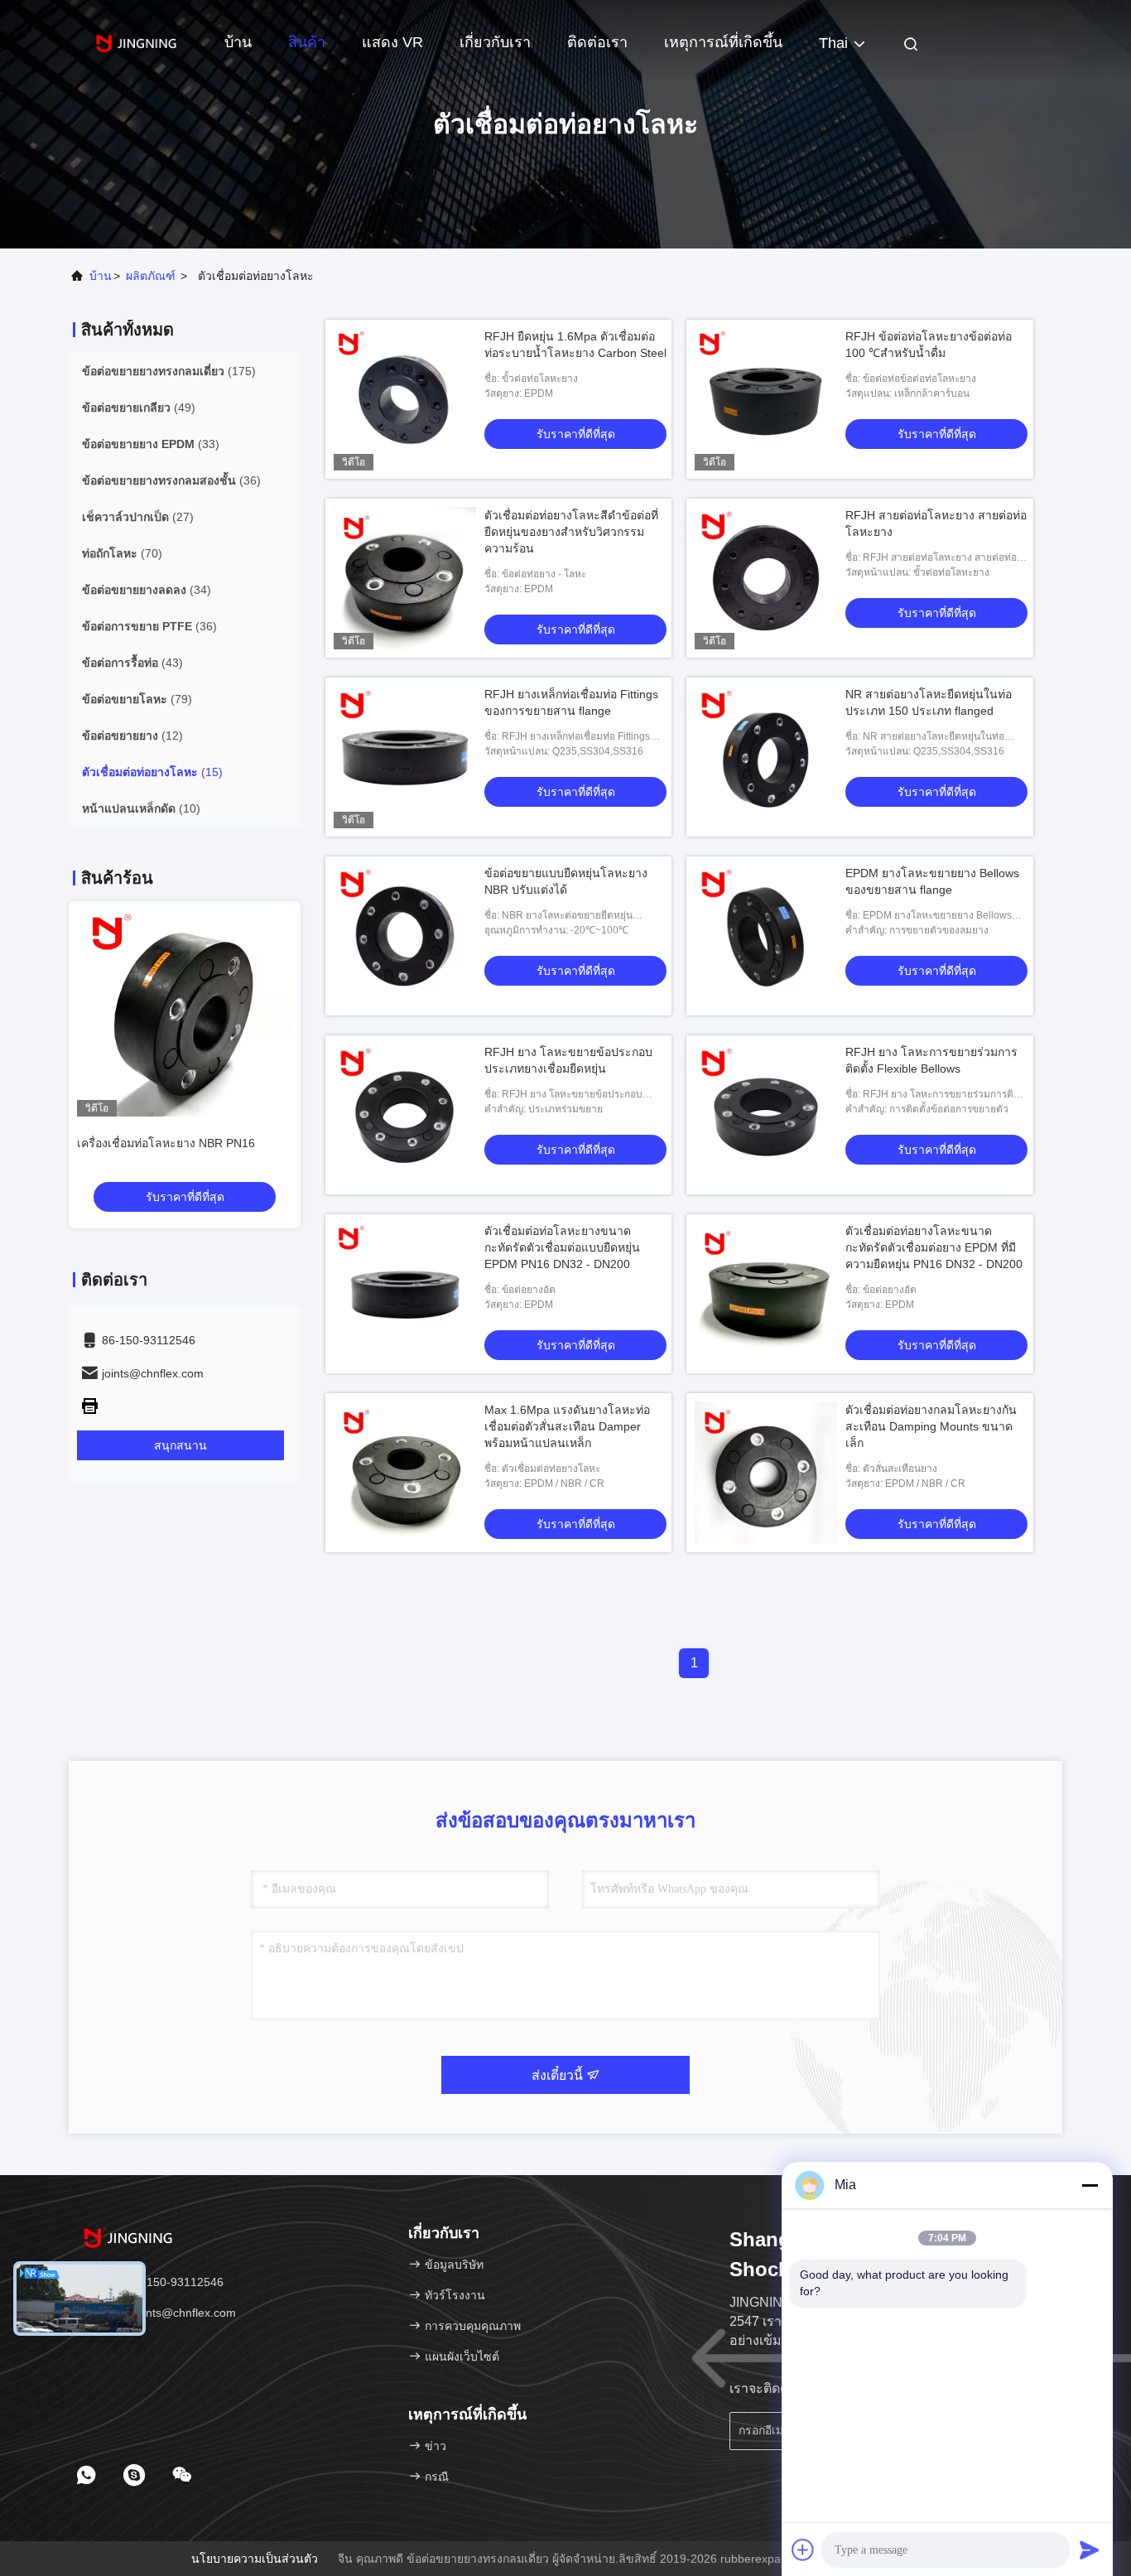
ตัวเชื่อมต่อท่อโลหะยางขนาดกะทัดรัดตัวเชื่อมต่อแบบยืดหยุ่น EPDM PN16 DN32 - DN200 (562, 1247)
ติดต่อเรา (597, 42)
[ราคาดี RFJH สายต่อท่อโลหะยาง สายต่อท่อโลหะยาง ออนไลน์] (766, 578)
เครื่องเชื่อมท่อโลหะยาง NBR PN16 (166, 1143)
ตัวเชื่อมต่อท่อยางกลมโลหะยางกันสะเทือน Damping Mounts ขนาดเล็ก (931, 1426)
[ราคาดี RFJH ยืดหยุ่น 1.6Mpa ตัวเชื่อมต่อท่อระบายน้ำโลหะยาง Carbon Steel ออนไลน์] (405, 399)
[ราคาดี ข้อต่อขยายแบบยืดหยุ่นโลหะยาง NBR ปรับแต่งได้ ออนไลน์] (405, 936)
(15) (152, 772)
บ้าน (238, 42)
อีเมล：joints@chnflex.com (165, 2313)
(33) (151, 444)
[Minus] (1090, 2185)
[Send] (1090, 2549)
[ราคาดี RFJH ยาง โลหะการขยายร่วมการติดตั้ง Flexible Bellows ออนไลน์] (766, 1115)
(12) (132, 736)
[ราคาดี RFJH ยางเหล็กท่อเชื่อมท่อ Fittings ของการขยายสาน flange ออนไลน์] (405, 757)
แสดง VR (392, 42)
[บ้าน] (135, 41)
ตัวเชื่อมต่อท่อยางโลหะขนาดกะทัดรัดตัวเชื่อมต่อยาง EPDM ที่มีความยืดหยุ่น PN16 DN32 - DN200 (934, 1247)
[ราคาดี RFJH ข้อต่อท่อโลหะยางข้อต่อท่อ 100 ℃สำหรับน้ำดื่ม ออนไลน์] (766, 399)
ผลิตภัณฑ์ (151, 276)
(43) (132, 663)
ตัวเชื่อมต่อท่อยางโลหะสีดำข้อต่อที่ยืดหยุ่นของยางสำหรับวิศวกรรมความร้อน (571, 532)
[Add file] (803, 2549)
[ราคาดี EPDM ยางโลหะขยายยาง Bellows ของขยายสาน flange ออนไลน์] (766, 936)
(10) (141, 808)
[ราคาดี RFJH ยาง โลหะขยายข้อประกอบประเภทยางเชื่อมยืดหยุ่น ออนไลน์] (405, 1115)
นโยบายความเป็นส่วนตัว (255, 2559)
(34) (147, 590)
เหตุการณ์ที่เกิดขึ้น (723, 42)
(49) (139, 408)
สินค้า (307, 42)
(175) (169, 371)
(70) (122, 553)
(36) (171, 480)
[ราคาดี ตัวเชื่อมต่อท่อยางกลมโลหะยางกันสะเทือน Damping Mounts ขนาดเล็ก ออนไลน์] (766, 1473)
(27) (138, 517)
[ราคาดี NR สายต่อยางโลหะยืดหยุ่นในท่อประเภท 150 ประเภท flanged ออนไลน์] (766, 757)
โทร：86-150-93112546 (159, 2282)
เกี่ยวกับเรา (495, 42)
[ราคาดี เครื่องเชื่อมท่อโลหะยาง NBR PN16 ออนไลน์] (185, 1009)
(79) (137, 699)
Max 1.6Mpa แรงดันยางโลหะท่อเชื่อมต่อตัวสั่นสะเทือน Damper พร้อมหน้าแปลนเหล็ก (567, 1426)
